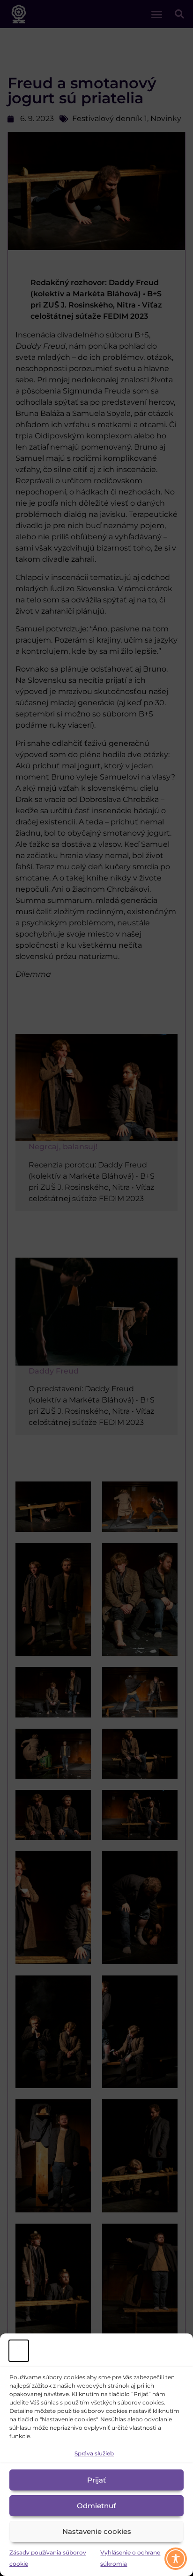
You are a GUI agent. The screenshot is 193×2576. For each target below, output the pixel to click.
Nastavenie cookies (97, 2531)
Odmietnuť (96, 2506)
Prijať (96, 2480)
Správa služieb (94, 2453)
